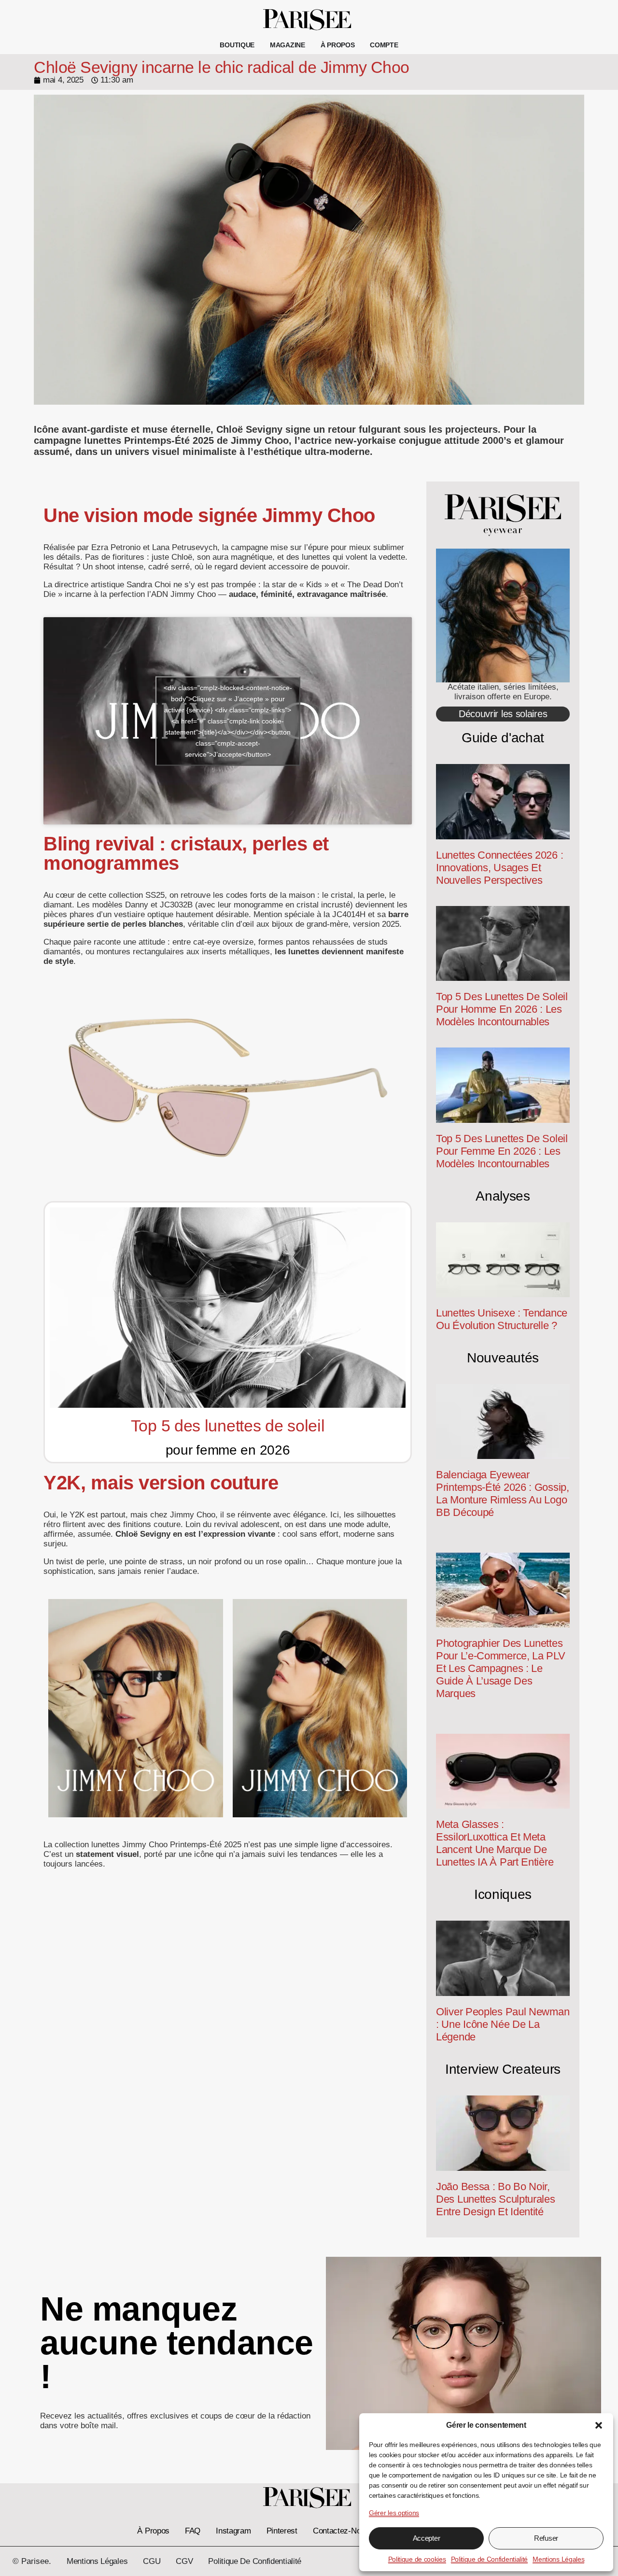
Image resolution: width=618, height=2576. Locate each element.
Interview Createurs (503, 2069)
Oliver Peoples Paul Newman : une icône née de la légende (503, 2024)
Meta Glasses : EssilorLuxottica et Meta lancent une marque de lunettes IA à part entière (495, 1843)
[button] (599, 2425)
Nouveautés (503, 1358)
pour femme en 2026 (228, 1450)
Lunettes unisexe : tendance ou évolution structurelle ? (502, 1319)
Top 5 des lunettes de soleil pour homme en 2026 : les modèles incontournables (502, 1009)
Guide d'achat (503, 738)
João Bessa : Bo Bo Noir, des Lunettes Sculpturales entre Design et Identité (496, 2199)
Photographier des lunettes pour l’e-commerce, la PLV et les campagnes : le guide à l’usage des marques (501, 1668)
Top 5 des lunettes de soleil (228, 1426)
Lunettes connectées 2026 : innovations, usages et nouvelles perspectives (499, 868)
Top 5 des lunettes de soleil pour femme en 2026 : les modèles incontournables (502, 1151)
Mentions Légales (558, 2559)
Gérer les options (394, 2513)
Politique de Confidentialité (490, 2559)
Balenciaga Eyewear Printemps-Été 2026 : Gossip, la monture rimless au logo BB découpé (503, 1493)
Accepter (427, 2538)
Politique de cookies (417, 2559)
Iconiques (503, 1894)
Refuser (546, 2538)
